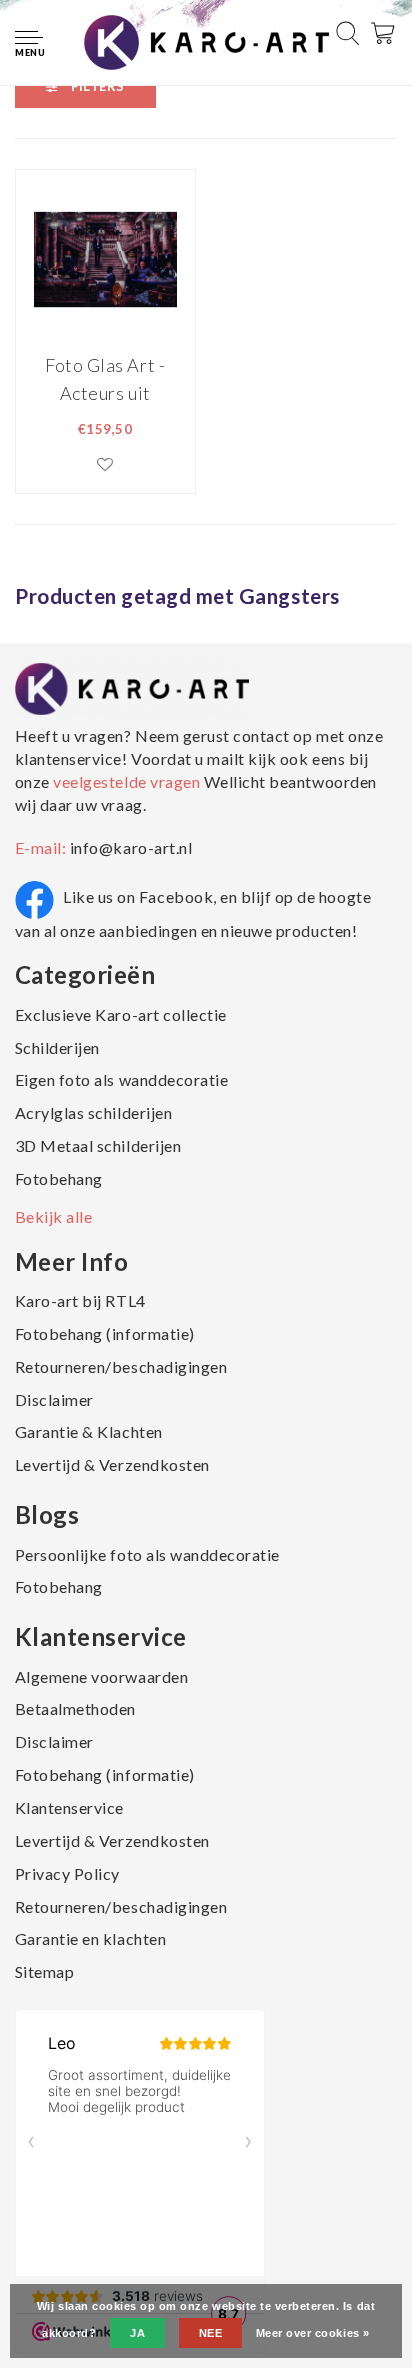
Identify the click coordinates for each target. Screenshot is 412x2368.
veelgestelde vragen (127, 781)
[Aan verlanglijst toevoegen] (105, 464)
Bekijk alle (54, 1216)
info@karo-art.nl (131, 847)
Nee (211, 2333)
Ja (137, 2333)
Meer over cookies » (313, 2333)
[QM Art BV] (206, 41)
